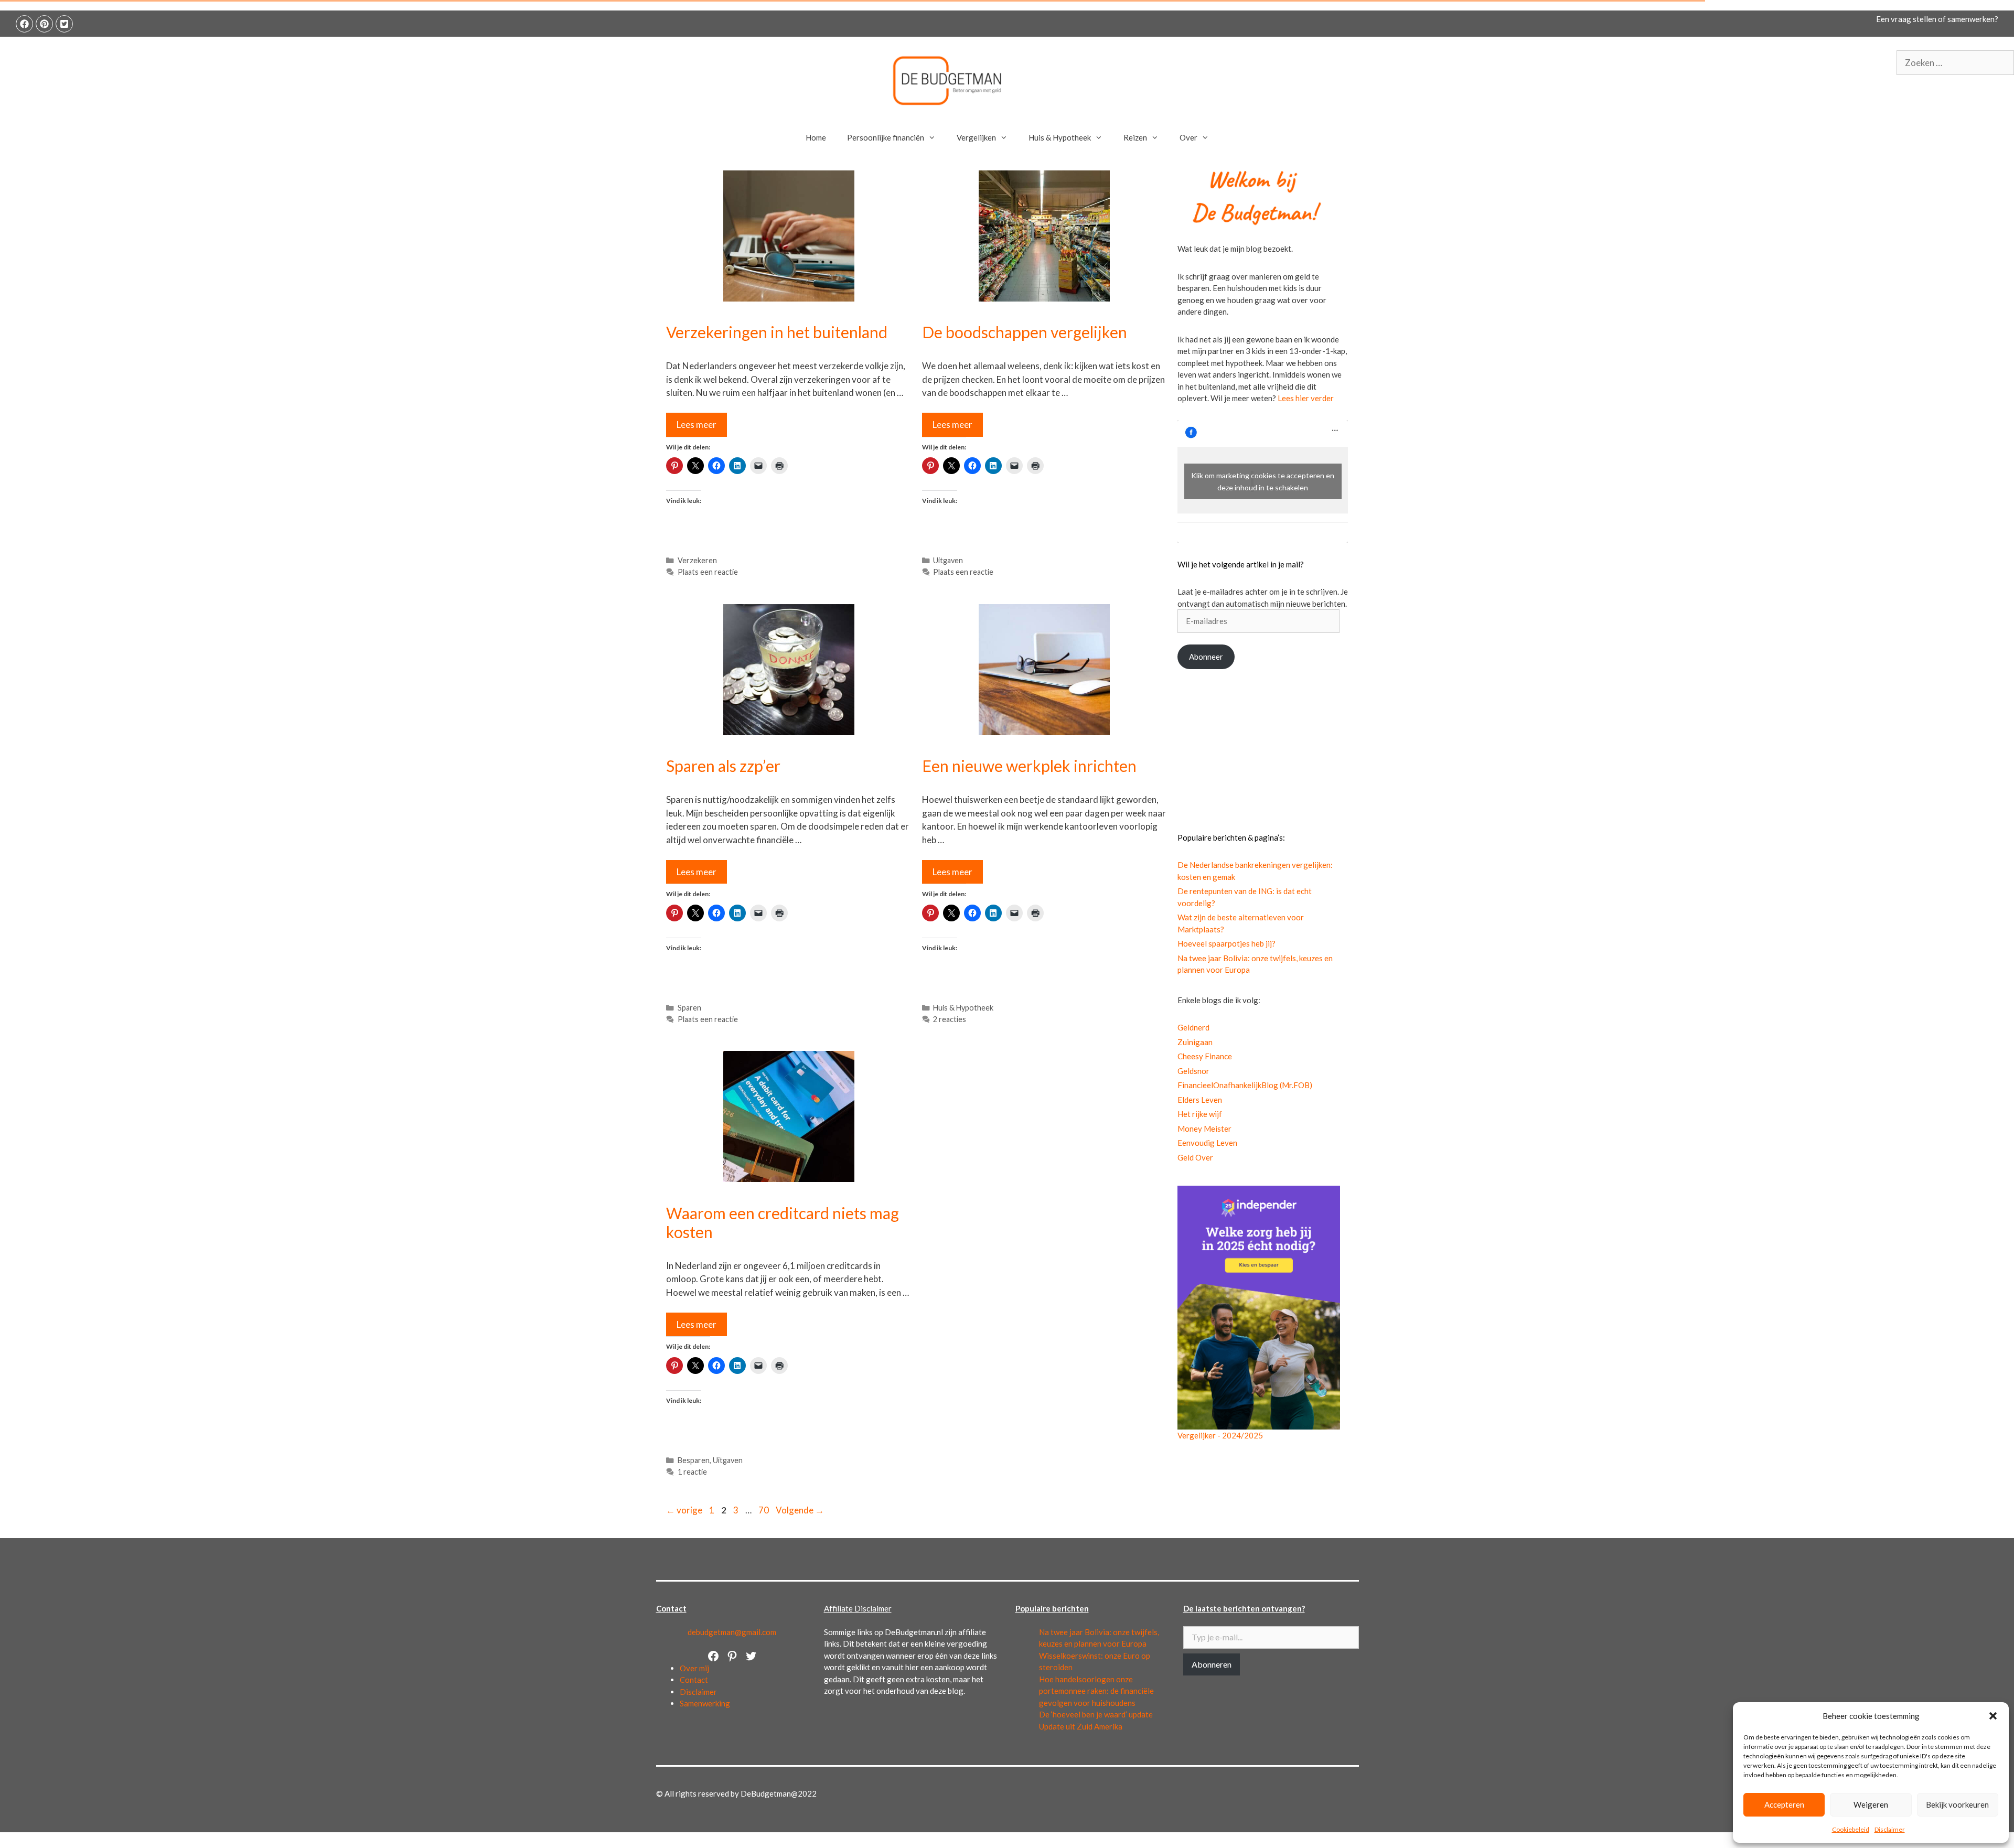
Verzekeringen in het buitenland (777, 332)
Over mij (694, 1668)
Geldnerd (1193, 1027)
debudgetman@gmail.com (732, 1632)
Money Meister (1204, 1129)
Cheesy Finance (1205, 1056)
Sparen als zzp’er (723, 766)
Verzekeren (697, 560)
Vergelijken (976, 137)
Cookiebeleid (1851, 1829)
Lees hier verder (1306, 398)
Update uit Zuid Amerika (1081, 1726)
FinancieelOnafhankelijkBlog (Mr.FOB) (1245, 1085)
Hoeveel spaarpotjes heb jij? (1226, 943)
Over (1188, 137)
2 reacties (950, 1019)
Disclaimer (1890, 1829)
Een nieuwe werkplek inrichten (1029, 766)
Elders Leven (1200, 1100)
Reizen (1135, 137)
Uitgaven (948, 560)
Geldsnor (1193, 1071)
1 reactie (692, 1472)
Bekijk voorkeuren (1957, 1804)
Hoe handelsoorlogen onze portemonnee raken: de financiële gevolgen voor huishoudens (1096, 1691)
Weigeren (1871, 1804)
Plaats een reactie (708, 572)
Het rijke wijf (1200, 1114)
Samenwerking (705, 1703)
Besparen (694, 1460)
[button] (1993, 1716)
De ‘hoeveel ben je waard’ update (1096, 1714)
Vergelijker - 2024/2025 (1220, 1435)
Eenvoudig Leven (1207, 1143)
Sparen (689, 1008)
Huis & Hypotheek (1060, 137)
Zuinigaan (1195, 1042)
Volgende (800, 1510)
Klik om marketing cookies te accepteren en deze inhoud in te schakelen (1263, 481)
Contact (694, 1680)
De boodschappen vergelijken (1025, 332)
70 (765, 1510)
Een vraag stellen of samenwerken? (1937, 19)
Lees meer (697, 425)
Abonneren (1212, 1664)
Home (816, 137)
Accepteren (1784, 1804)
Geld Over (1195, 1157)
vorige (684, 1510)
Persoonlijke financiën (886, 137)
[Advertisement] (1263, 750)
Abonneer (1206, 657)
